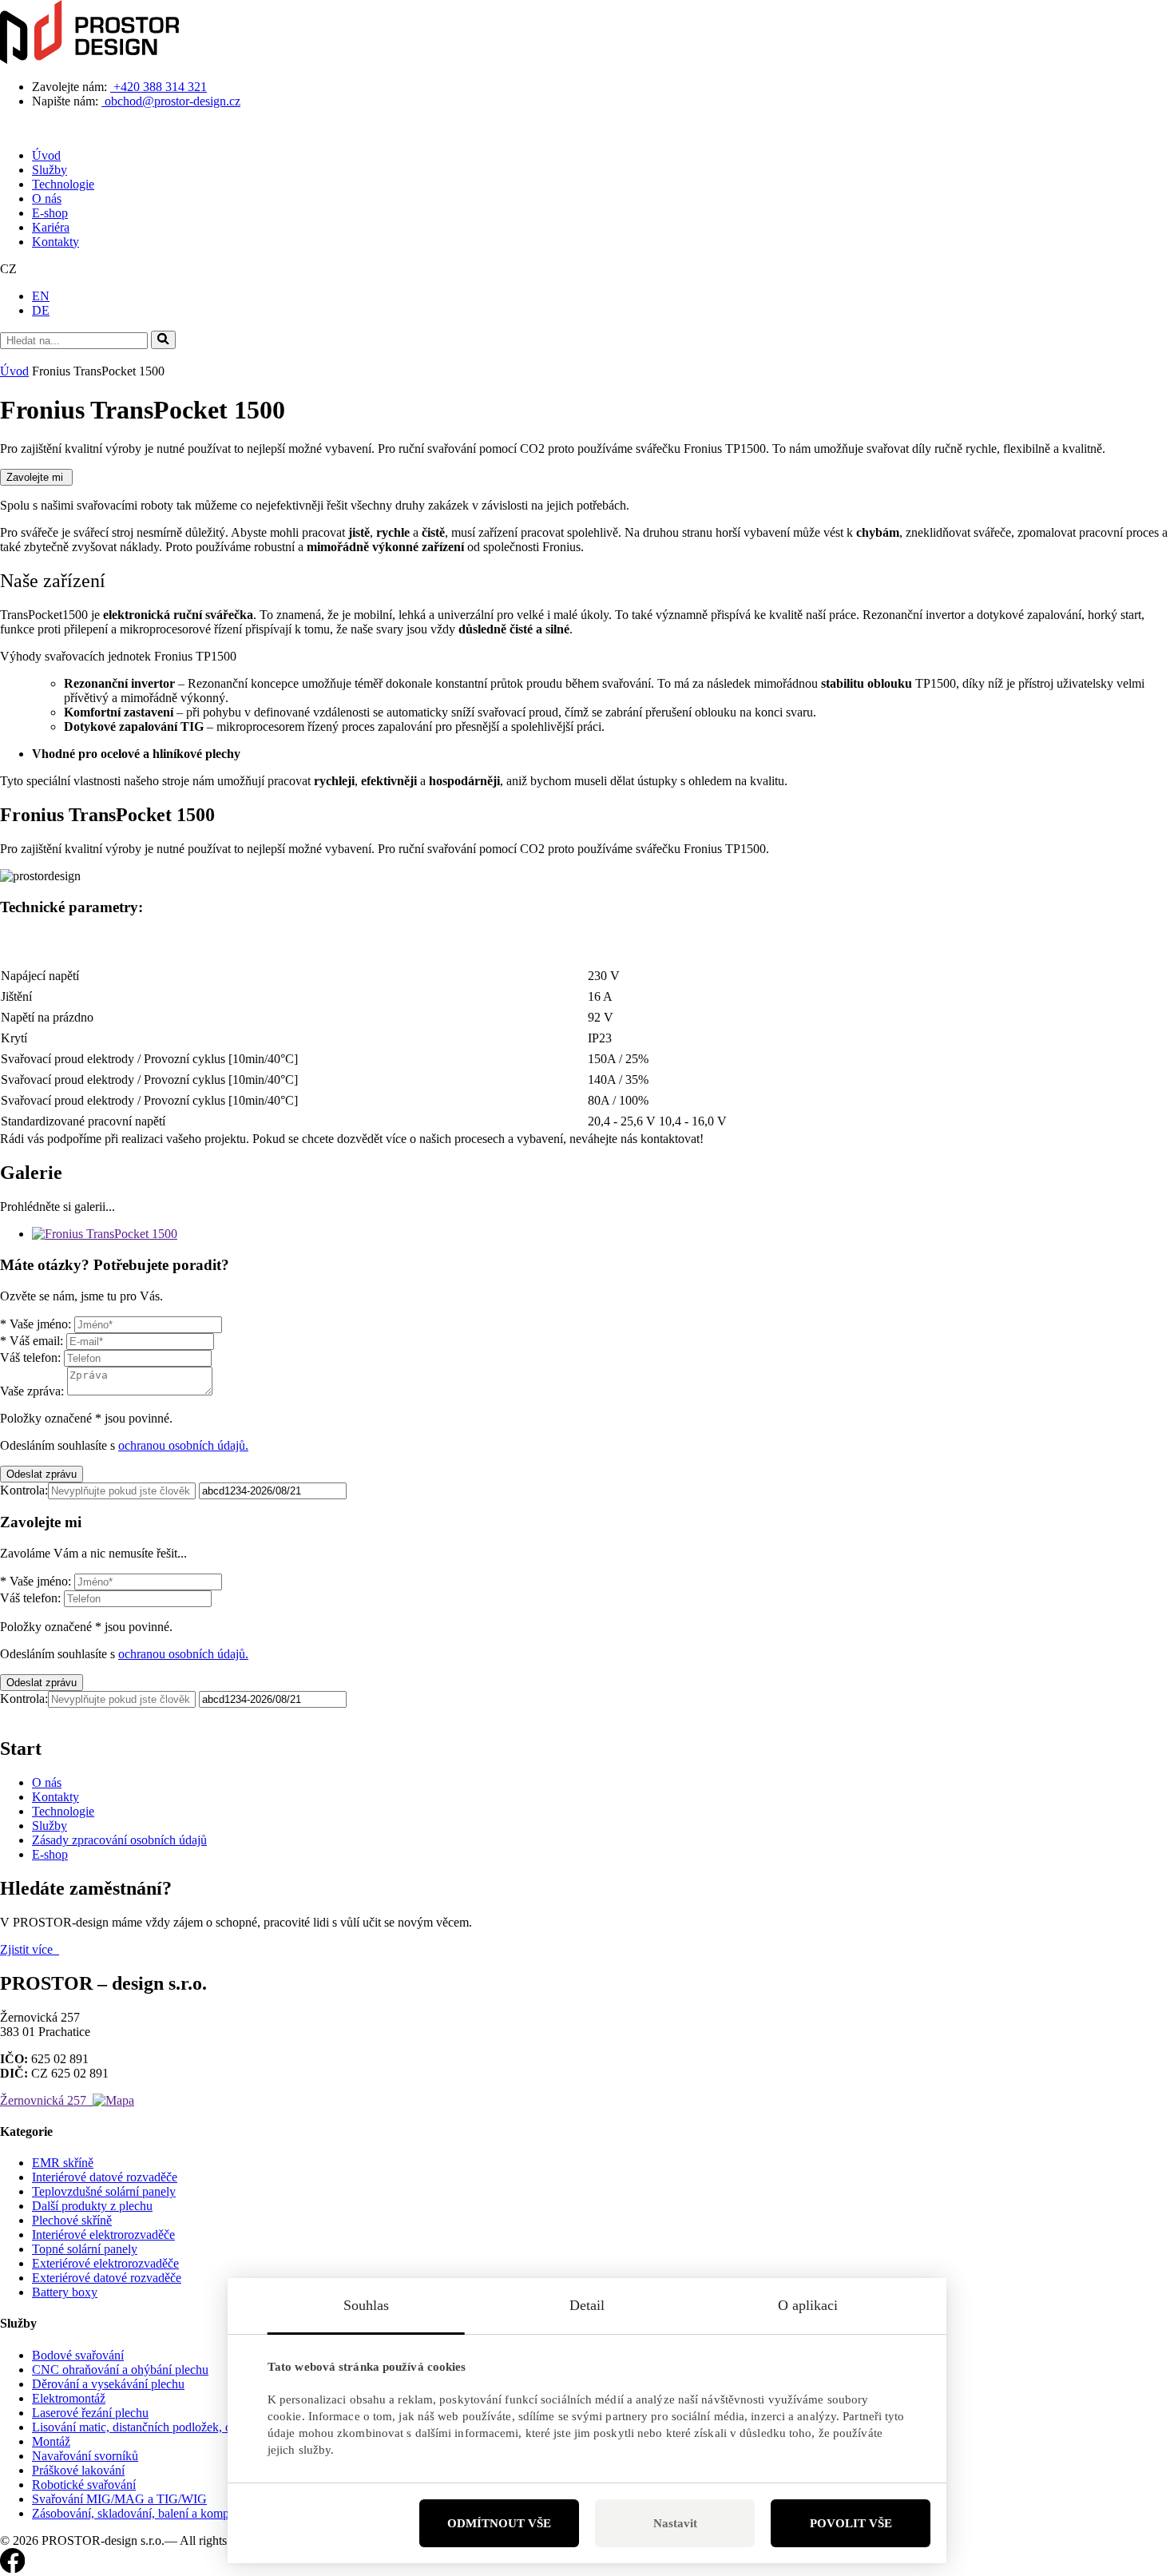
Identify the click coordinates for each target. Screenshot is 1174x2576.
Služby (50, 170)
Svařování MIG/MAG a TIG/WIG (119, 2499)
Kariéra (51, 227)
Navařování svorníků (85, 2456)
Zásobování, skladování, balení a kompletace (145, 2513)
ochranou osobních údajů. (183, 1445)
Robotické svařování (84, 2485)
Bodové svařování (78, 2355)
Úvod (46, 155)
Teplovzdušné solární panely (104, 2191)
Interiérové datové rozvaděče (105, 2177)
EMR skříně (63, 2163)
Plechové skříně (72, 2220)
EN (41, 296)
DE (41, 310)
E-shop (50, 213)
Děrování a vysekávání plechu (108, 2384)
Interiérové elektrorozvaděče (103, 2235)
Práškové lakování (78, 2470)
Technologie (63, 184)
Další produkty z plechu (92, 2206)
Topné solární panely (85, 2249)
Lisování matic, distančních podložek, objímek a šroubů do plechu (198, 2427)
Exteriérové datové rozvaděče (107, 2278)
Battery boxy (65, 2292)
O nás (47, 198)
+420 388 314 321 (159, 87)
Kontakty (56, 242)
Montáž (51, 2441)
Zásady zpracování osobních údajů (119, 1840)
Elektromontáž (69, 2398)
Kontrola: (24, 1490)
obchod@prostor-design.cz (171, 101)
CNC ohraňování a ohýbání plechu (120, 2370)
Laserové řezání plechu (90, 2413)
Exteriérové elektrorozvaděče (105, 2263)
